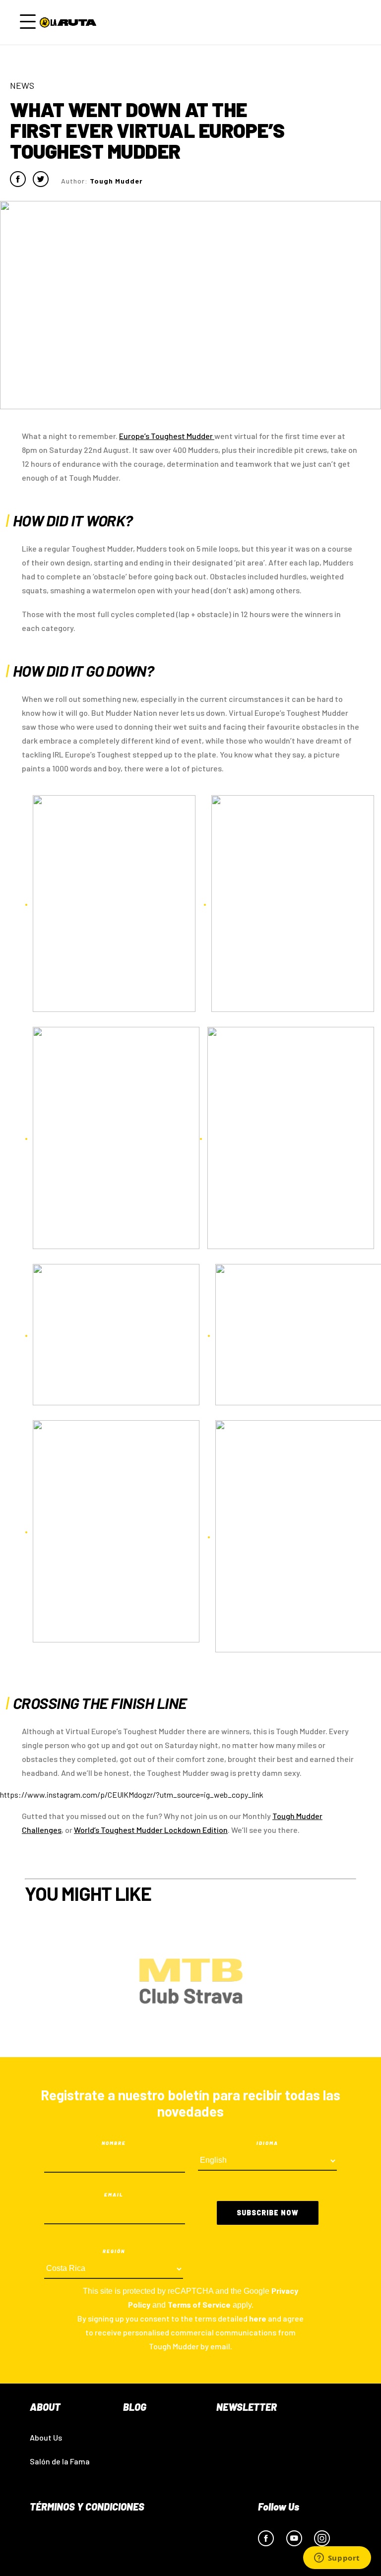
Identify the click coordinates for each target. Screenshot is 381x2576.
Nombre (114, 2143)
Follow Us (279, 2507)
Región (114, 2251)
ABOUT (45, 2407)
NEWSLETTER (247, 2407)
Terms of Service (199, 2304)
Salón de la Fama (60, 2461)
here (258, 2318)
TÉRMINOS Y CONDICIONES (87, 2507)
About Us (46, 2437)
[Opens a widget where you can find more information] (337, 2559)
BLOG (135, 2407)
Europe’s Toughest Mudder (167, 436)
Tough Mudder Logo (70, 22)
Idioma (267, 2143)
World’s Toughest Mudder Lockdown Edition (151, 1830)
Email (114, 2195)
